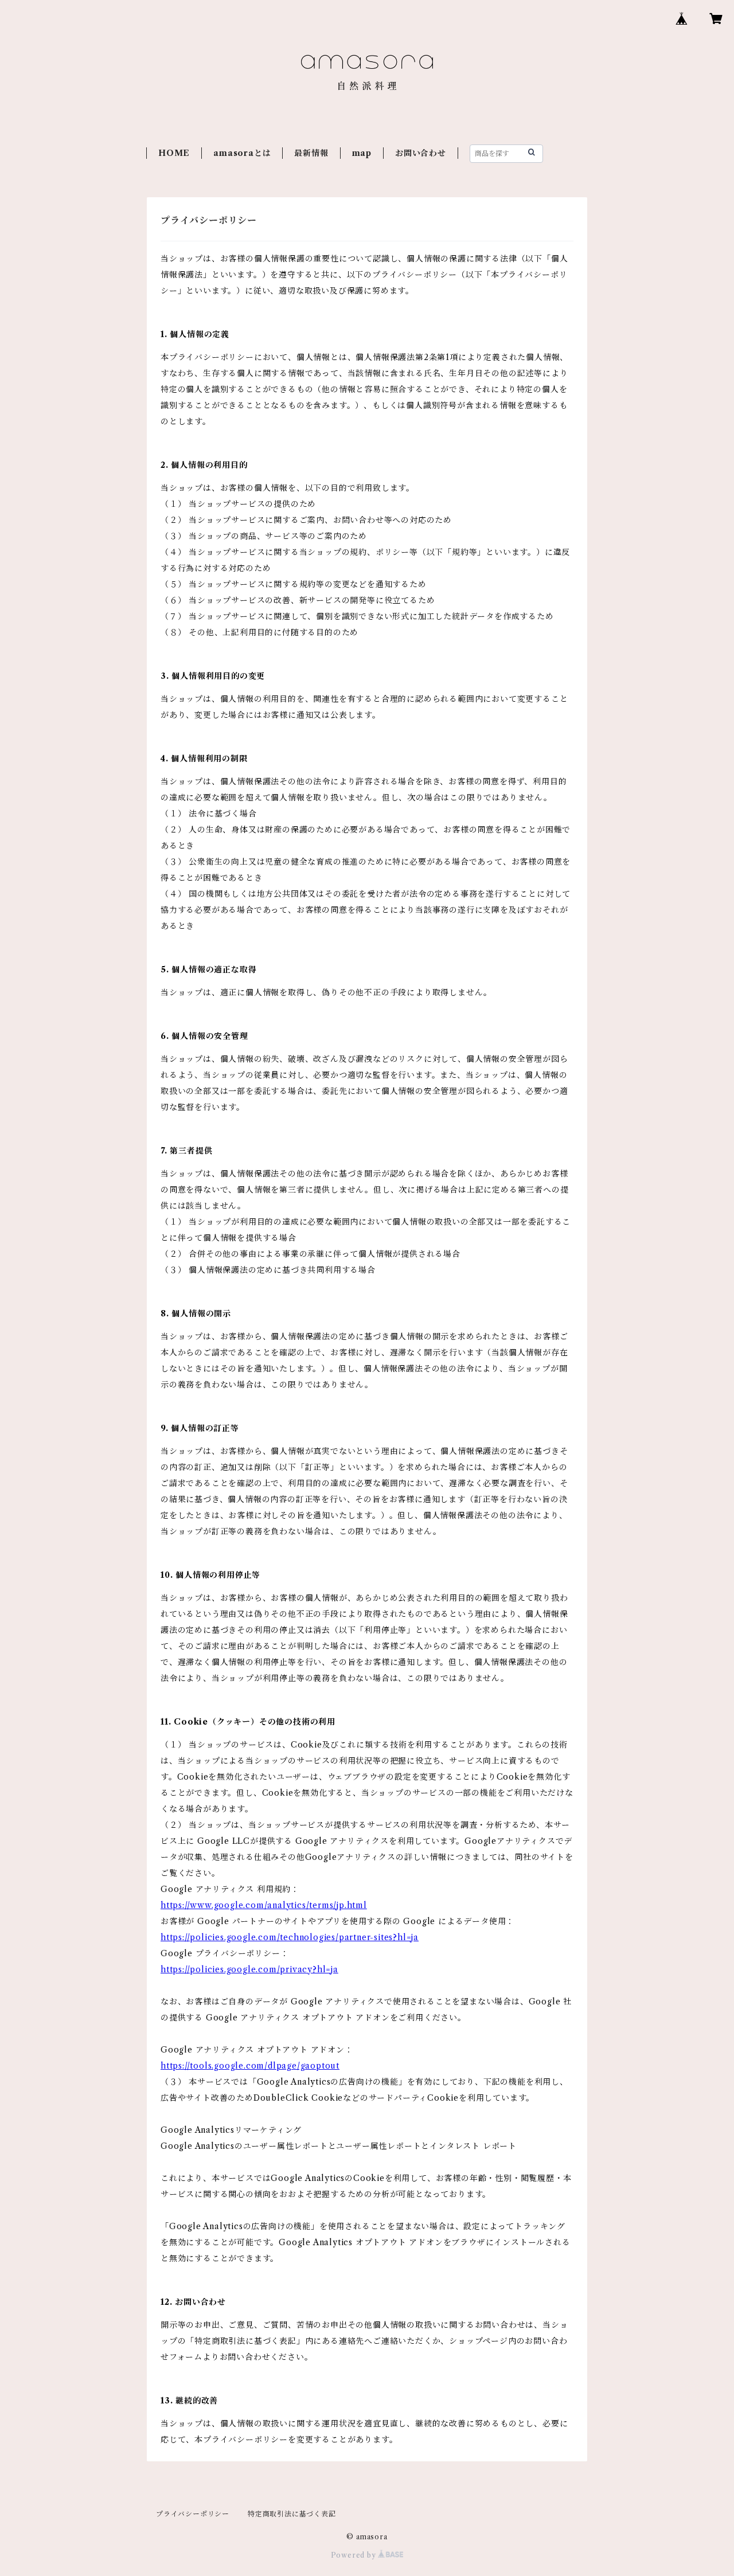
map (362, 153)
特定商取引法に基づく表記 (292, 2514)
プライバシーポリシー (193, 2514)
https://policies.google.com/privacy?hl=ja (249, 1969)
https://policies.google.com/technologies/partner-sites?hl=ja (290, 1937)
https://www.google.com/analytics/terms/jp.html (264, 1905)
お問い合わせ (421, 153)
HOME (174, 153)
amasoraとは (242, 153)
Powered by (355, 2555)
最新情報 (311, 153)
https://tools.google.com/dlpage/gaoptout (250, 2066)
